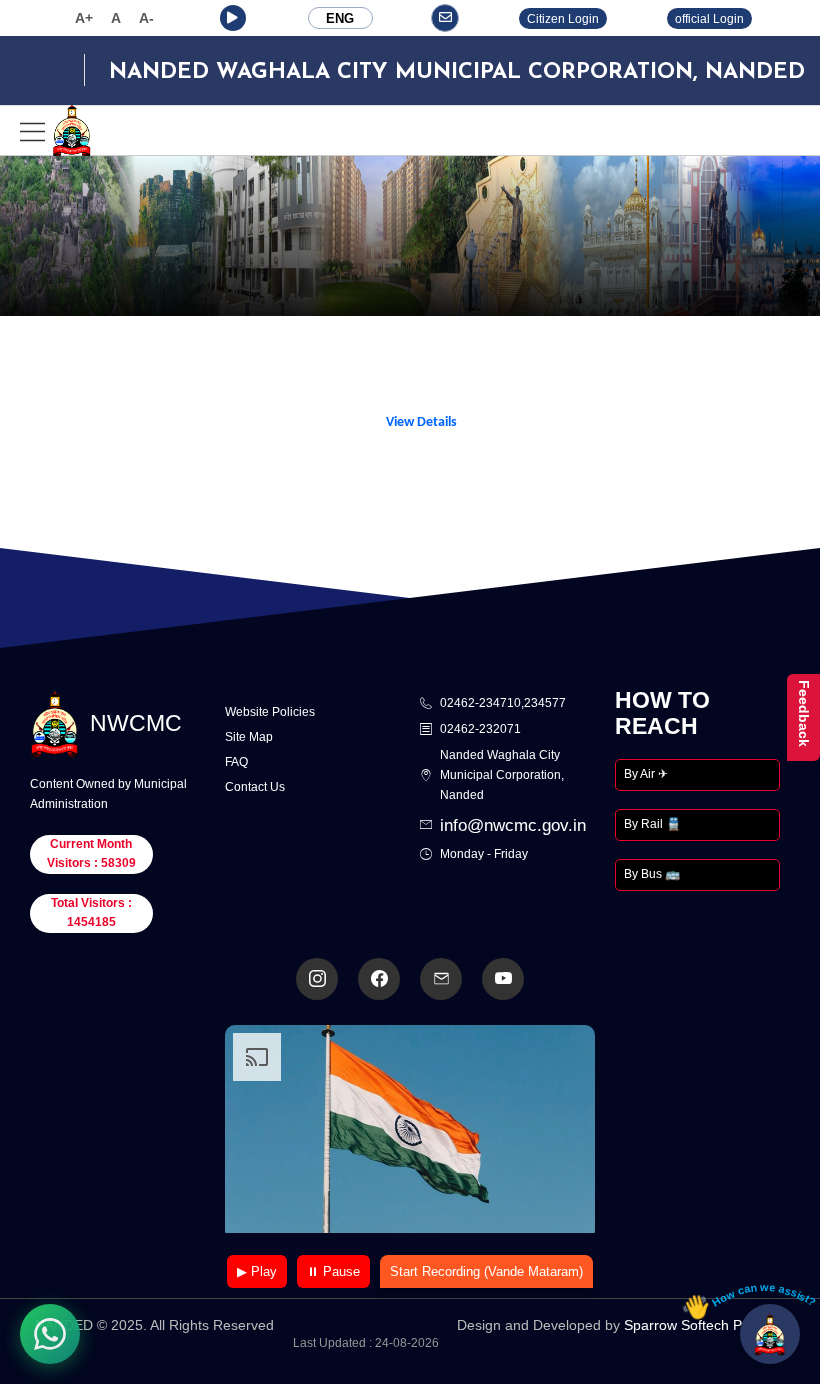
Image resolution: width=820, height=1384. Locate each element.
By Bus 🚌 (652, 874)
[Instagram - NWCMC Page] (317, 979)
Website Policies (270, 712)
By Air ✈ (646, 774)
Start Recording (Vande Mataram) (486, 1271)
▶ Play (257, 1271)
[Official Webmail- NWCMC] (441, 979)
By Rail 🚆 (652, 824)
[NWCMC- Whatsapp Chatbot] (50, 1334)
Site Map (249, 737)
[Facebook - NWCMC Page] (379, 979)
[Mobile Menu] (56, 130)
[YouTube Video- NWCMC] (503, 979)
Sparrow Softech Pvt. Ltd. (704, 1325)
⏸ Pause (333, 1271)
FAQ (236, 762)
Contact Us (255, 787)
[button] (233, 18)
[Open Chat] (770, 1334)
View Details (421, 422)
